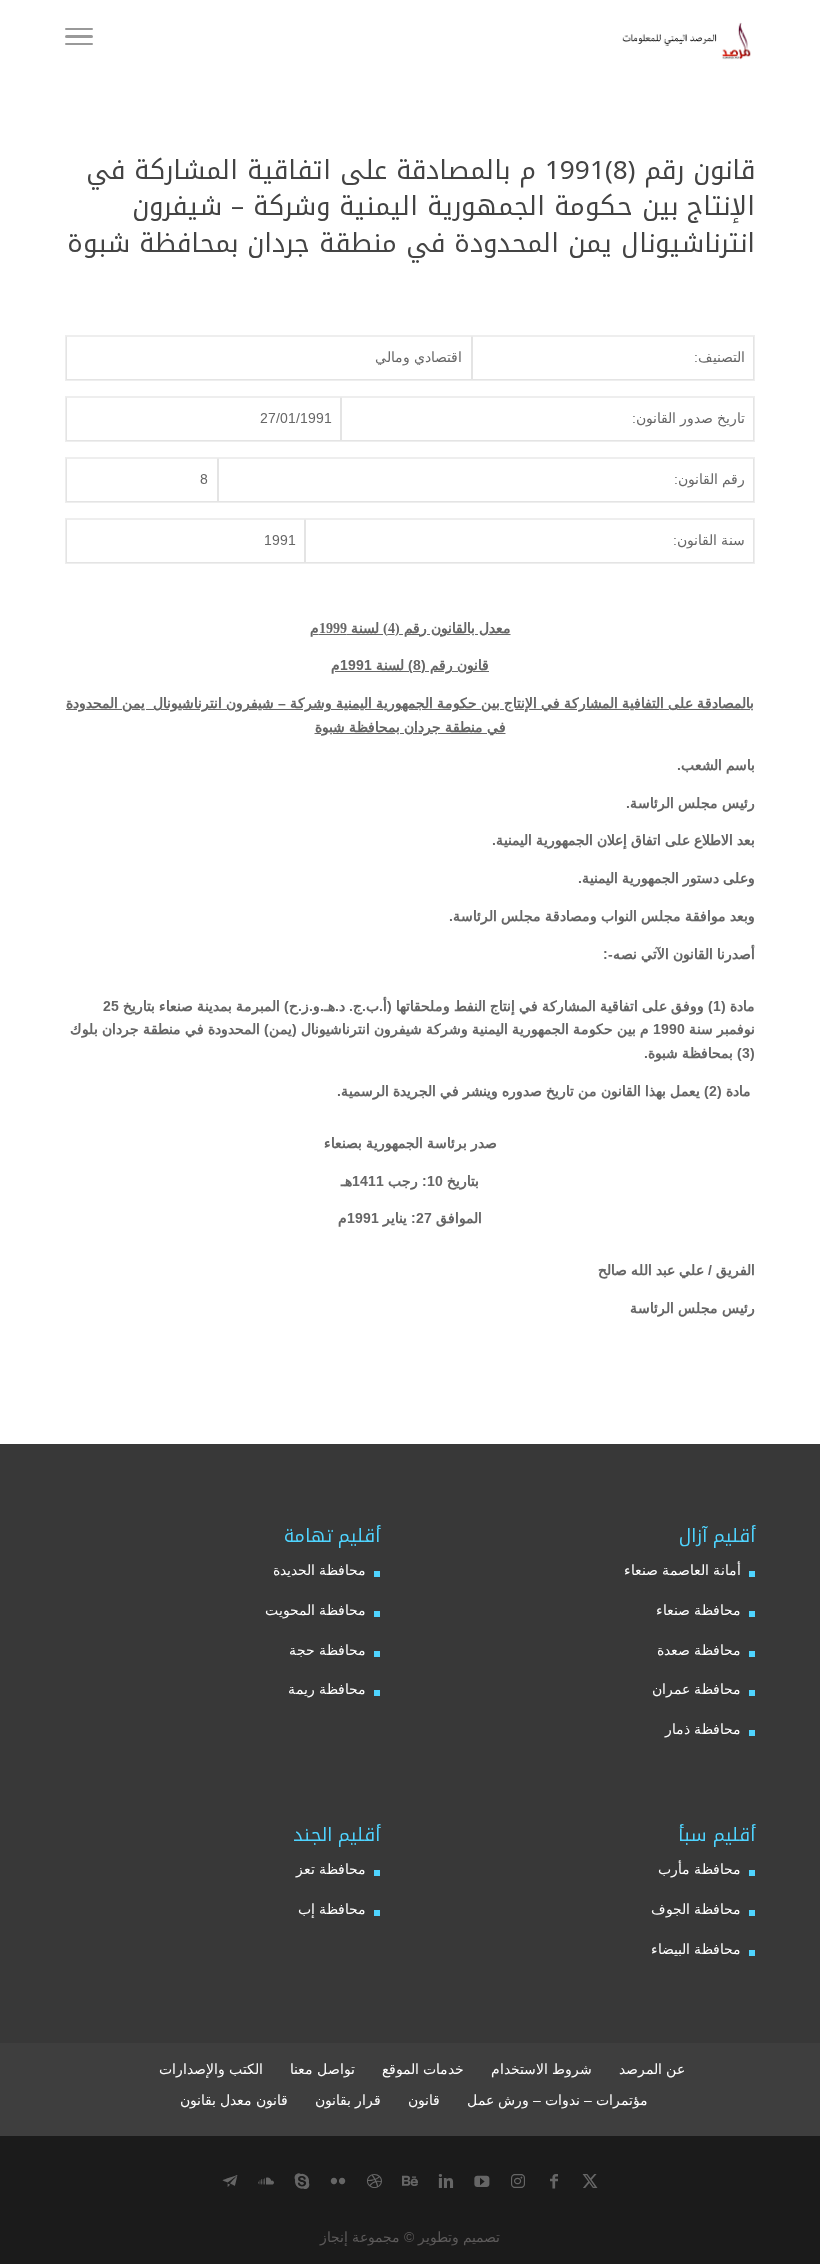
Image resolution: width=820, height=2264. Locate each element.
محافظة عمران (696, 1689)
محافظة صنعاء (698, 1610)
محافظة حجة (327, 1650)
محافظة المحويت (315, 1610)
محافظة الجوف (696, 1909)
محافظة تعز (331, 1869)
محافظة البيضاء (696, 1949)
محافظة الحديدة (319, 1570)
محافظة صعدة (699, 1650)
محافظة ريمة (327, 1689)
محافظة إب (332, 1909)
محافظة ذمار (703, 1729)
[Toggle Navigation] (79, 40)
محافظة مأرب (699, 1869)
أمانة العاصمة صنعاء (682, 1570)
